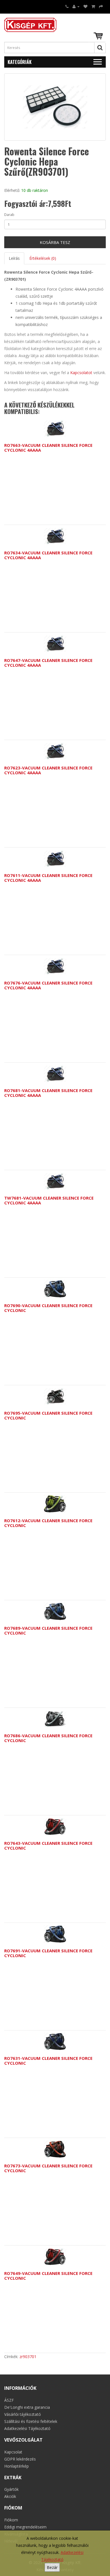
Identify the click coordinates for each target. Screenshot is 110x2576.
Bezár (52, 2567)
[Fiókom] (76, 6)
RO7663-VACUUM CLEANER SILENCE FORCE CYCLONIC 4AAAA (48, 448)
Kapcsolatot (81, 373)
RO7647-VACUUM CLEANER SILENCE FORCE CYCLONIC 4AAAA (48, 663)
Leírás (14, 258)
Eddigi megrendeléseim (25, 2527)
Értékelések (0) (43, 258)
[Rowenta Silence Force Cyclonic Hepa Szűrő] (55, 107)
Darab (9, 215)
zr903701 (28, 2357)
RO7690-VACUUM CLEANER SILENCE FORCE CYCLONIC (48, 1308)
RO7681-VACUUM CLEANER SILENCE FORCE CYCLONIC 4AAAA (48, 1093)
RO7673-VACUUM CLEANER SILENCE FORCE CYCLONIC (48, 2168)
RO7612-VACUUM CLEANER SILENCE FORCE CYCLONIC (48, 1523)
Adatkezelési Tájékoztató (27, 2428)
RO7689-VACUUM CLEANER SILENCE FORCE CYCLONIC (48, 1630)
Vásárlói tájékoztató (23, 2414)
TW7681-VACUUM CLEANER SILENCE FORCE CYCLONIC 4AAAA (49, 1200)
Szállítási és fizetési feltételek (31, 2421)
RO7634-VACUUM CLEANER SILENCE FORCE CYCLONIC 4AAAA (48, 555)
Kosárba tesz (55, 242)
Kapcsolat (13, 2452)
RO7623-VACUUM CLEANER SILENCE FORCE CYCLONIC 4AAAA (48, 770)
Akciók (10, 2496)
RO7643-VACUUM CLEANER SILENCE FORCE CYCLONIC (48, 1845)
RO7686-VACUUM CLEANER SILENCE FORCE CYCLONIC (48, 1738)
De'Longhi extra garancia (27, 2407)
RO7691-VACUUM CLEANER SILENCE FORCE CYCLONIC (48, 1953)
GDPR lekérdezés (20, 2459)
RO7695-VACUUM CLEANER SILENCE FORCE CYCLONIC (48, 1415)
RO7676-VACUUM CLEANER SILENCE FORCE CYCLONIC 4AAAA (48, 985)
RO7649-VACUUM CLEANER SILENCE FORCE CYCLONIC (48, 2276)
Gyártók (11, 2489)
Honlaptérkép (16, 2466)
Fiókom (11, 2520)
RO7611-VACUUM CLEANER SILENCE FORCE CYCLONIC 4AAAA (48, 878)
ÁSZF (9, 2400)
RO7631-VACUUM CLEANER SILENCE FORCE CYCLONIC (48, 2061)
